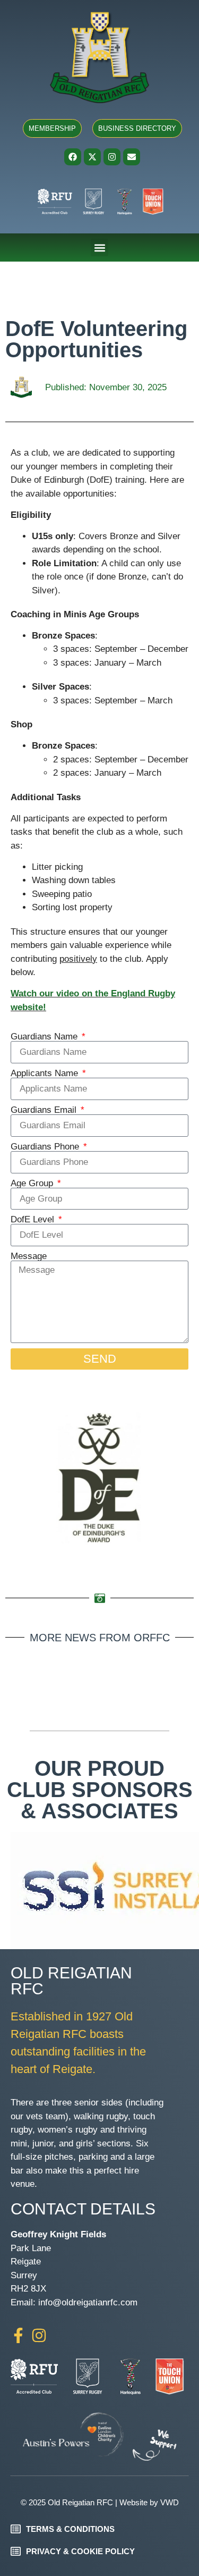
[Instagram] (112, 157)
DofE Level (34, 1219)
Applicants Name (46, 1073)
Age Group (33, 1183)
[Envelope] (132, 157)
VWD (170, 2502)
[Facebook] (73, 157)
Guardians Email (45, 1110)
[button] (99, 247)
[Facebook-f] (18, 2335)
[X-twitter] (92, 157)
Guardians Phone (46, 1147)
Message (29, 1256)
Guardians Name (45, 1037)
